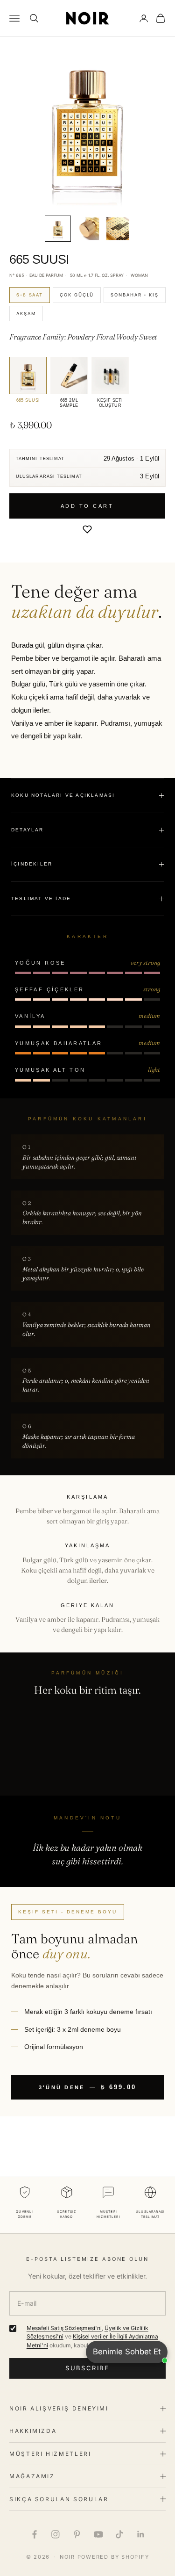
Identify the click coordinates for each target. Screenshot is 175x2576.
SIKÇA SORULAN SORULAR (59, 2499)
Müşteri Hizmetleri (50, 2454)
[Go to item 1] (58, 229)
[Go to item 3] (118, 229)
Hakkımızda (33, 2431)
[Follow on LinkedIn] (141, 2534)
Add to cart (87, 506)
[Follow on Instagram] (56, 2534)
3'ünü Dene (88, 2087)
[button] (87, 529)
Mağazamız (32, 2476)
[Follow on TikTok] (119, 2534)
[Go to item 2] (88, 229)
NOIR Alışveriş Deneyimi (59, 2408)
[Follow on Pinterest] (77, 2534)
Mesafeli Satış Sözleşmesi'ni (64, 2328)
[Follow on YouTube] (98, 2534)
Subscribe (87, 2368)
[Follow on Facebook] (35, 2534)
